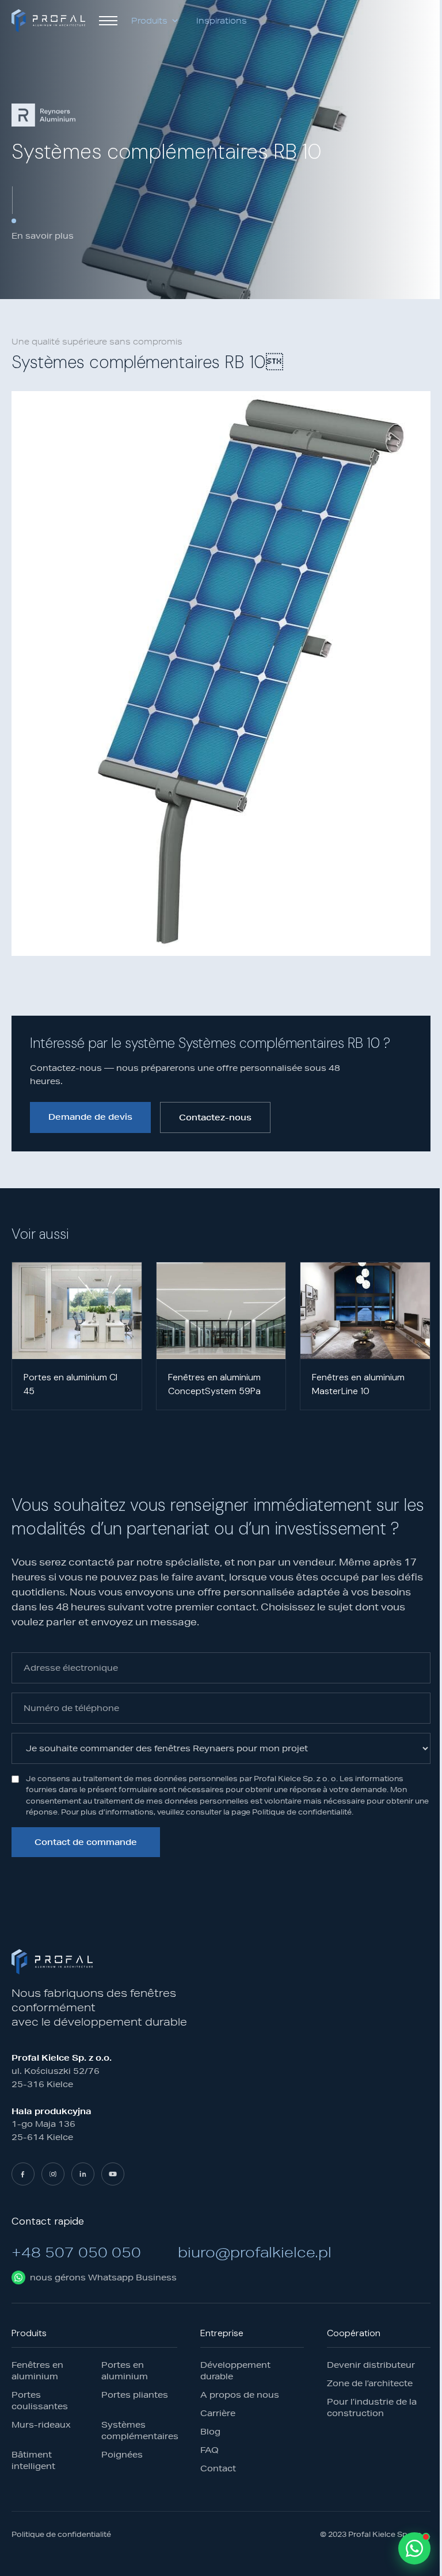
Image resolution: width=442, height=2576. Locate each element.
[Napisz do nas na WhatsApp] (414, 2548)
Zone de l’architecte (370, 2383)
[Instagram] (53, 2174)
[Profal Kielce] (48, 21)
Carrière (218, 2413)
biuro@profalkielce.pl (255, 2252)
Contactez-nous (215, 1117)
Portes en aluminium (125, 2371)
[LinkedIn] (83, 2174)
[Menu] (108, 21)
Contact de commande (86, 1842)
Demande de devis (90, 1117)
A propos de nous (240, 2395)
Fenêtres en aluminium (37, 2371)
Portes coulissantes (40, 2401)
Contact (218, 2468)
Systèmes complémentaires (139, 2430)
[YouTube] (113, 2174)
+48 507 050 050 (76, 2252)
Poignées (122, 2455)
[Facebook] (23, 2174)
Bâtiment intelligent (33, 2460)
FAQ (209, 2450)
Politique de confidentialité (61, 2535)
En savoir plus (43, 236)
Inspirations (222, 21)
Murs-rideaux (41, 2425)
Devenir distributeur (371, 2365)
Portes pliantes (135, 2395)
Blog (210, 2432)
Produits (149, 21)
